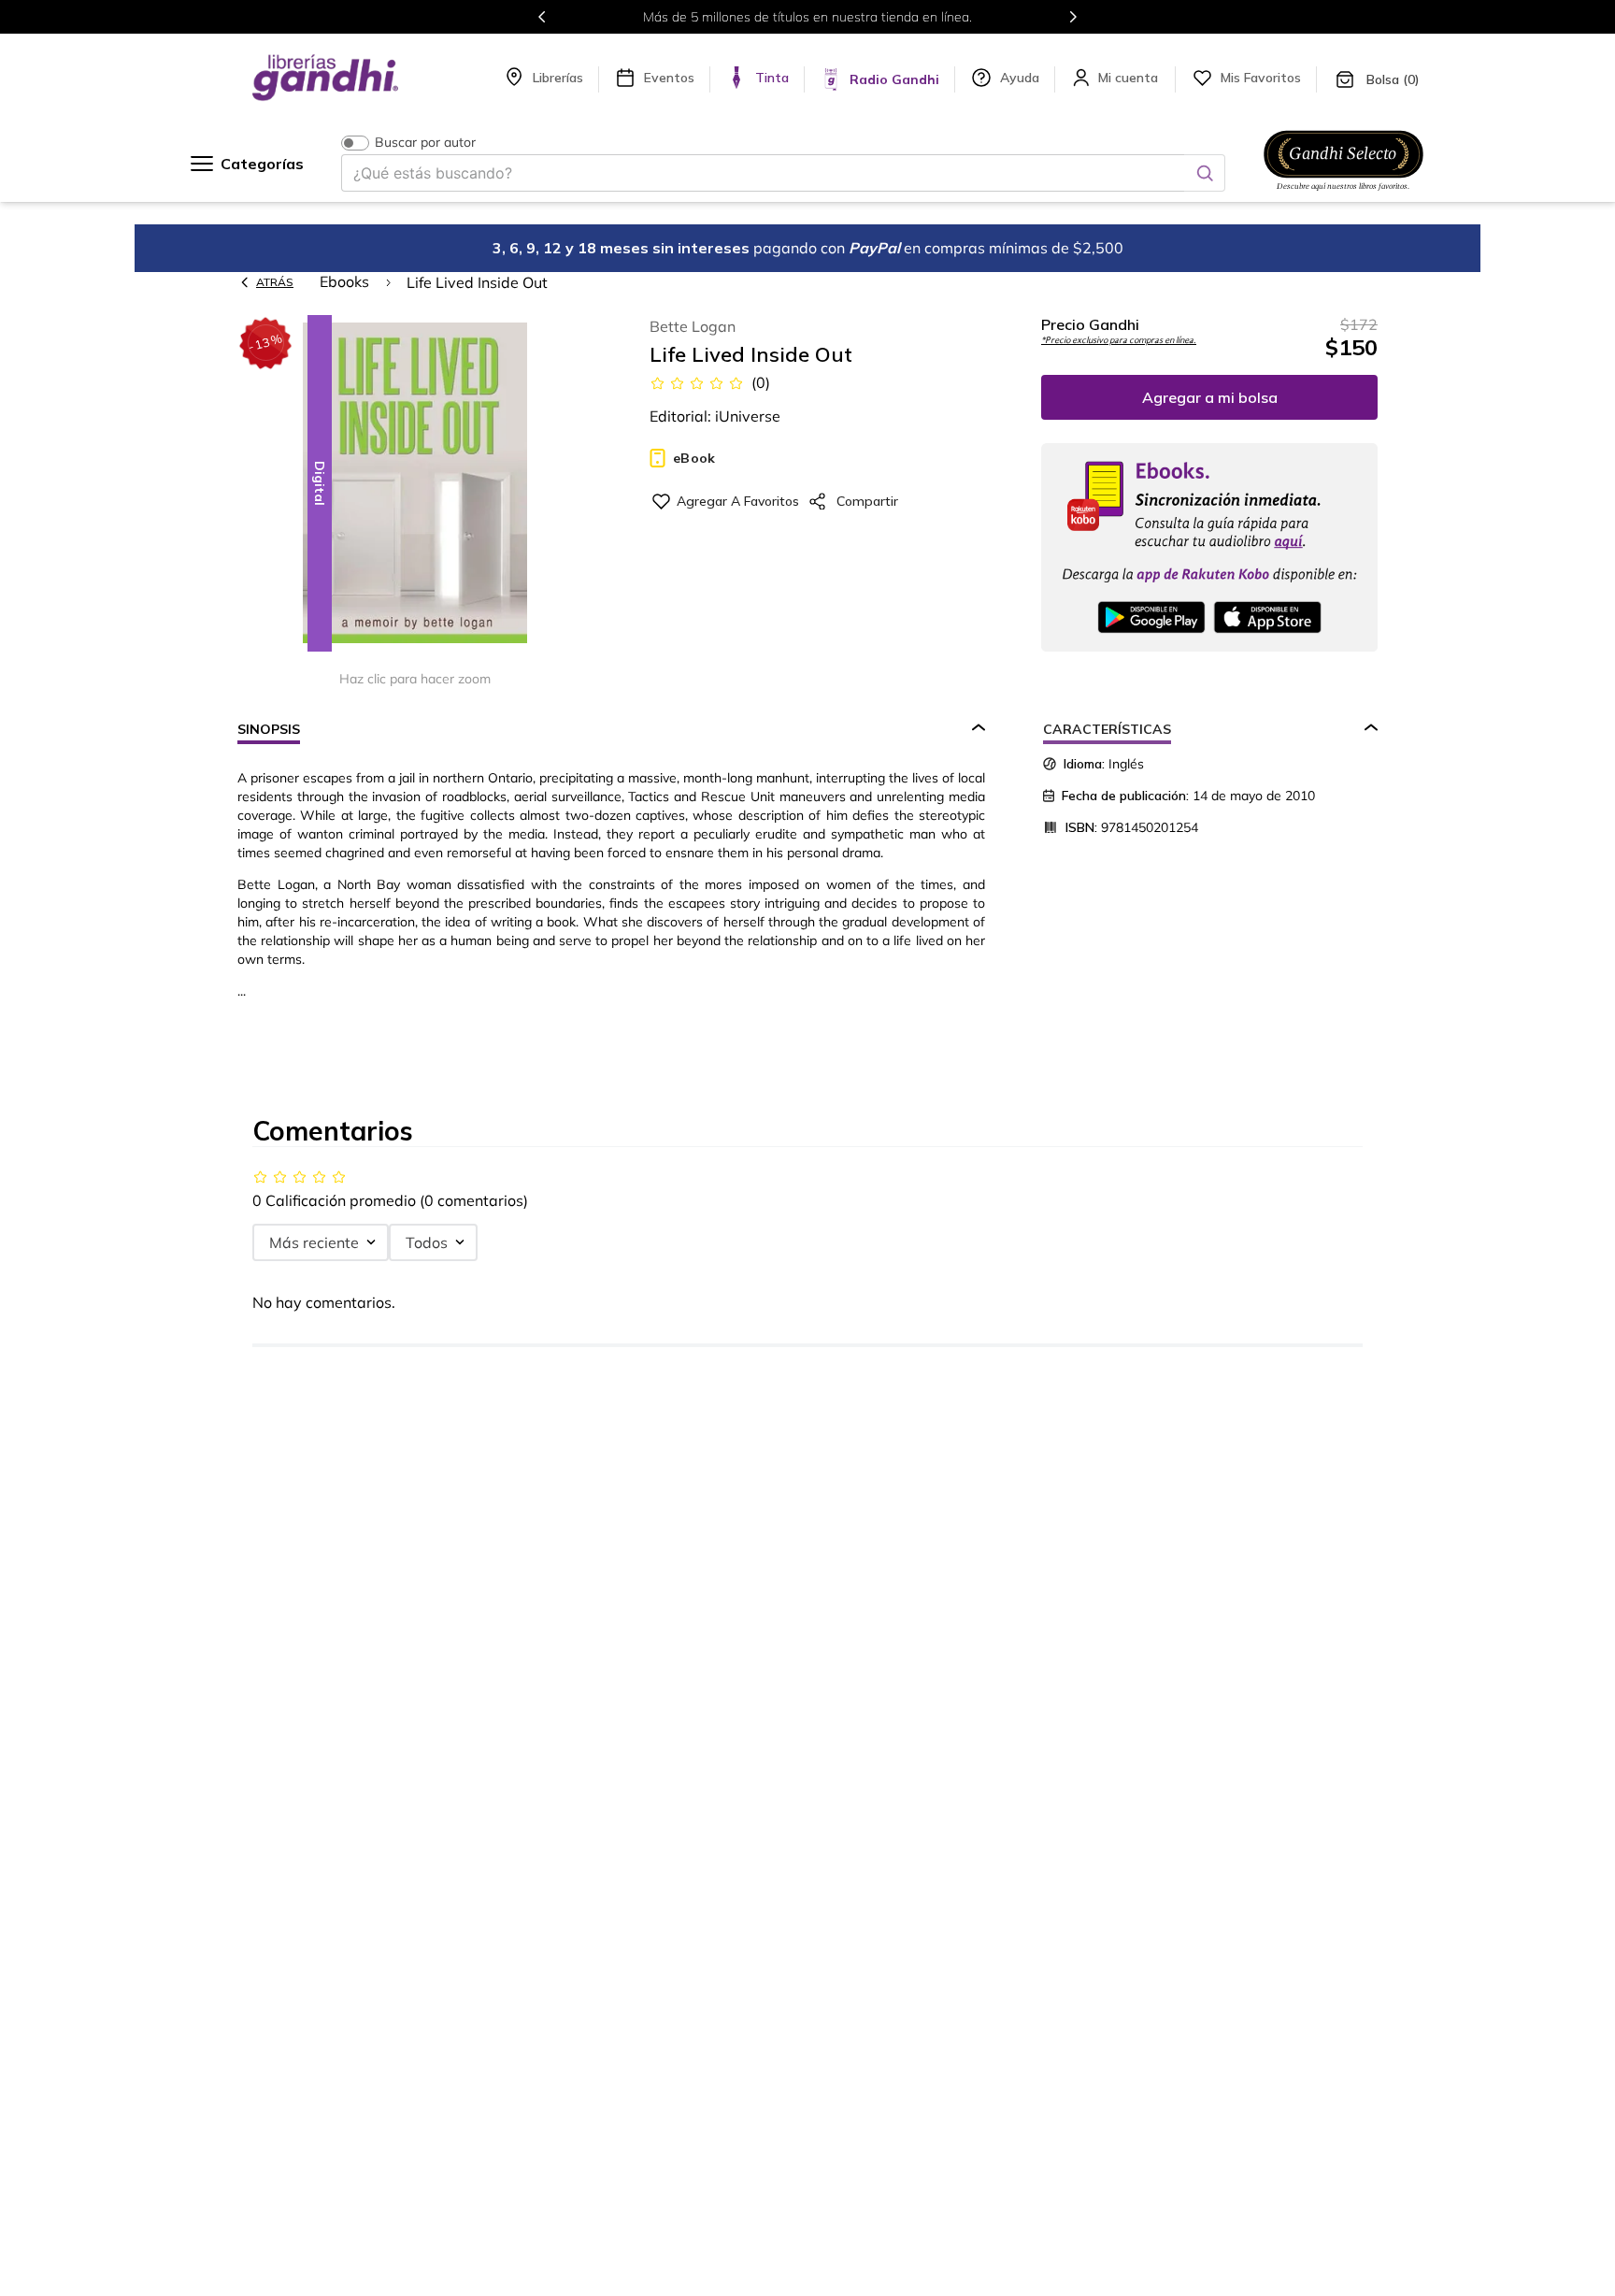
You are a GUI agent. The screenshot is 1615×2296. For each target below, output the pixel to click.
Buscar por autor (425, 143)
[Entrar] (1130, 78)
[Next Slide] (1073, 17)
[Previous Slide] (542, 17)
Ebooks (344, 281)
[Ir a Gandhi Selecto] (1343, 194)
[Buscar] (1205, 173)
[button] (415, 485)
